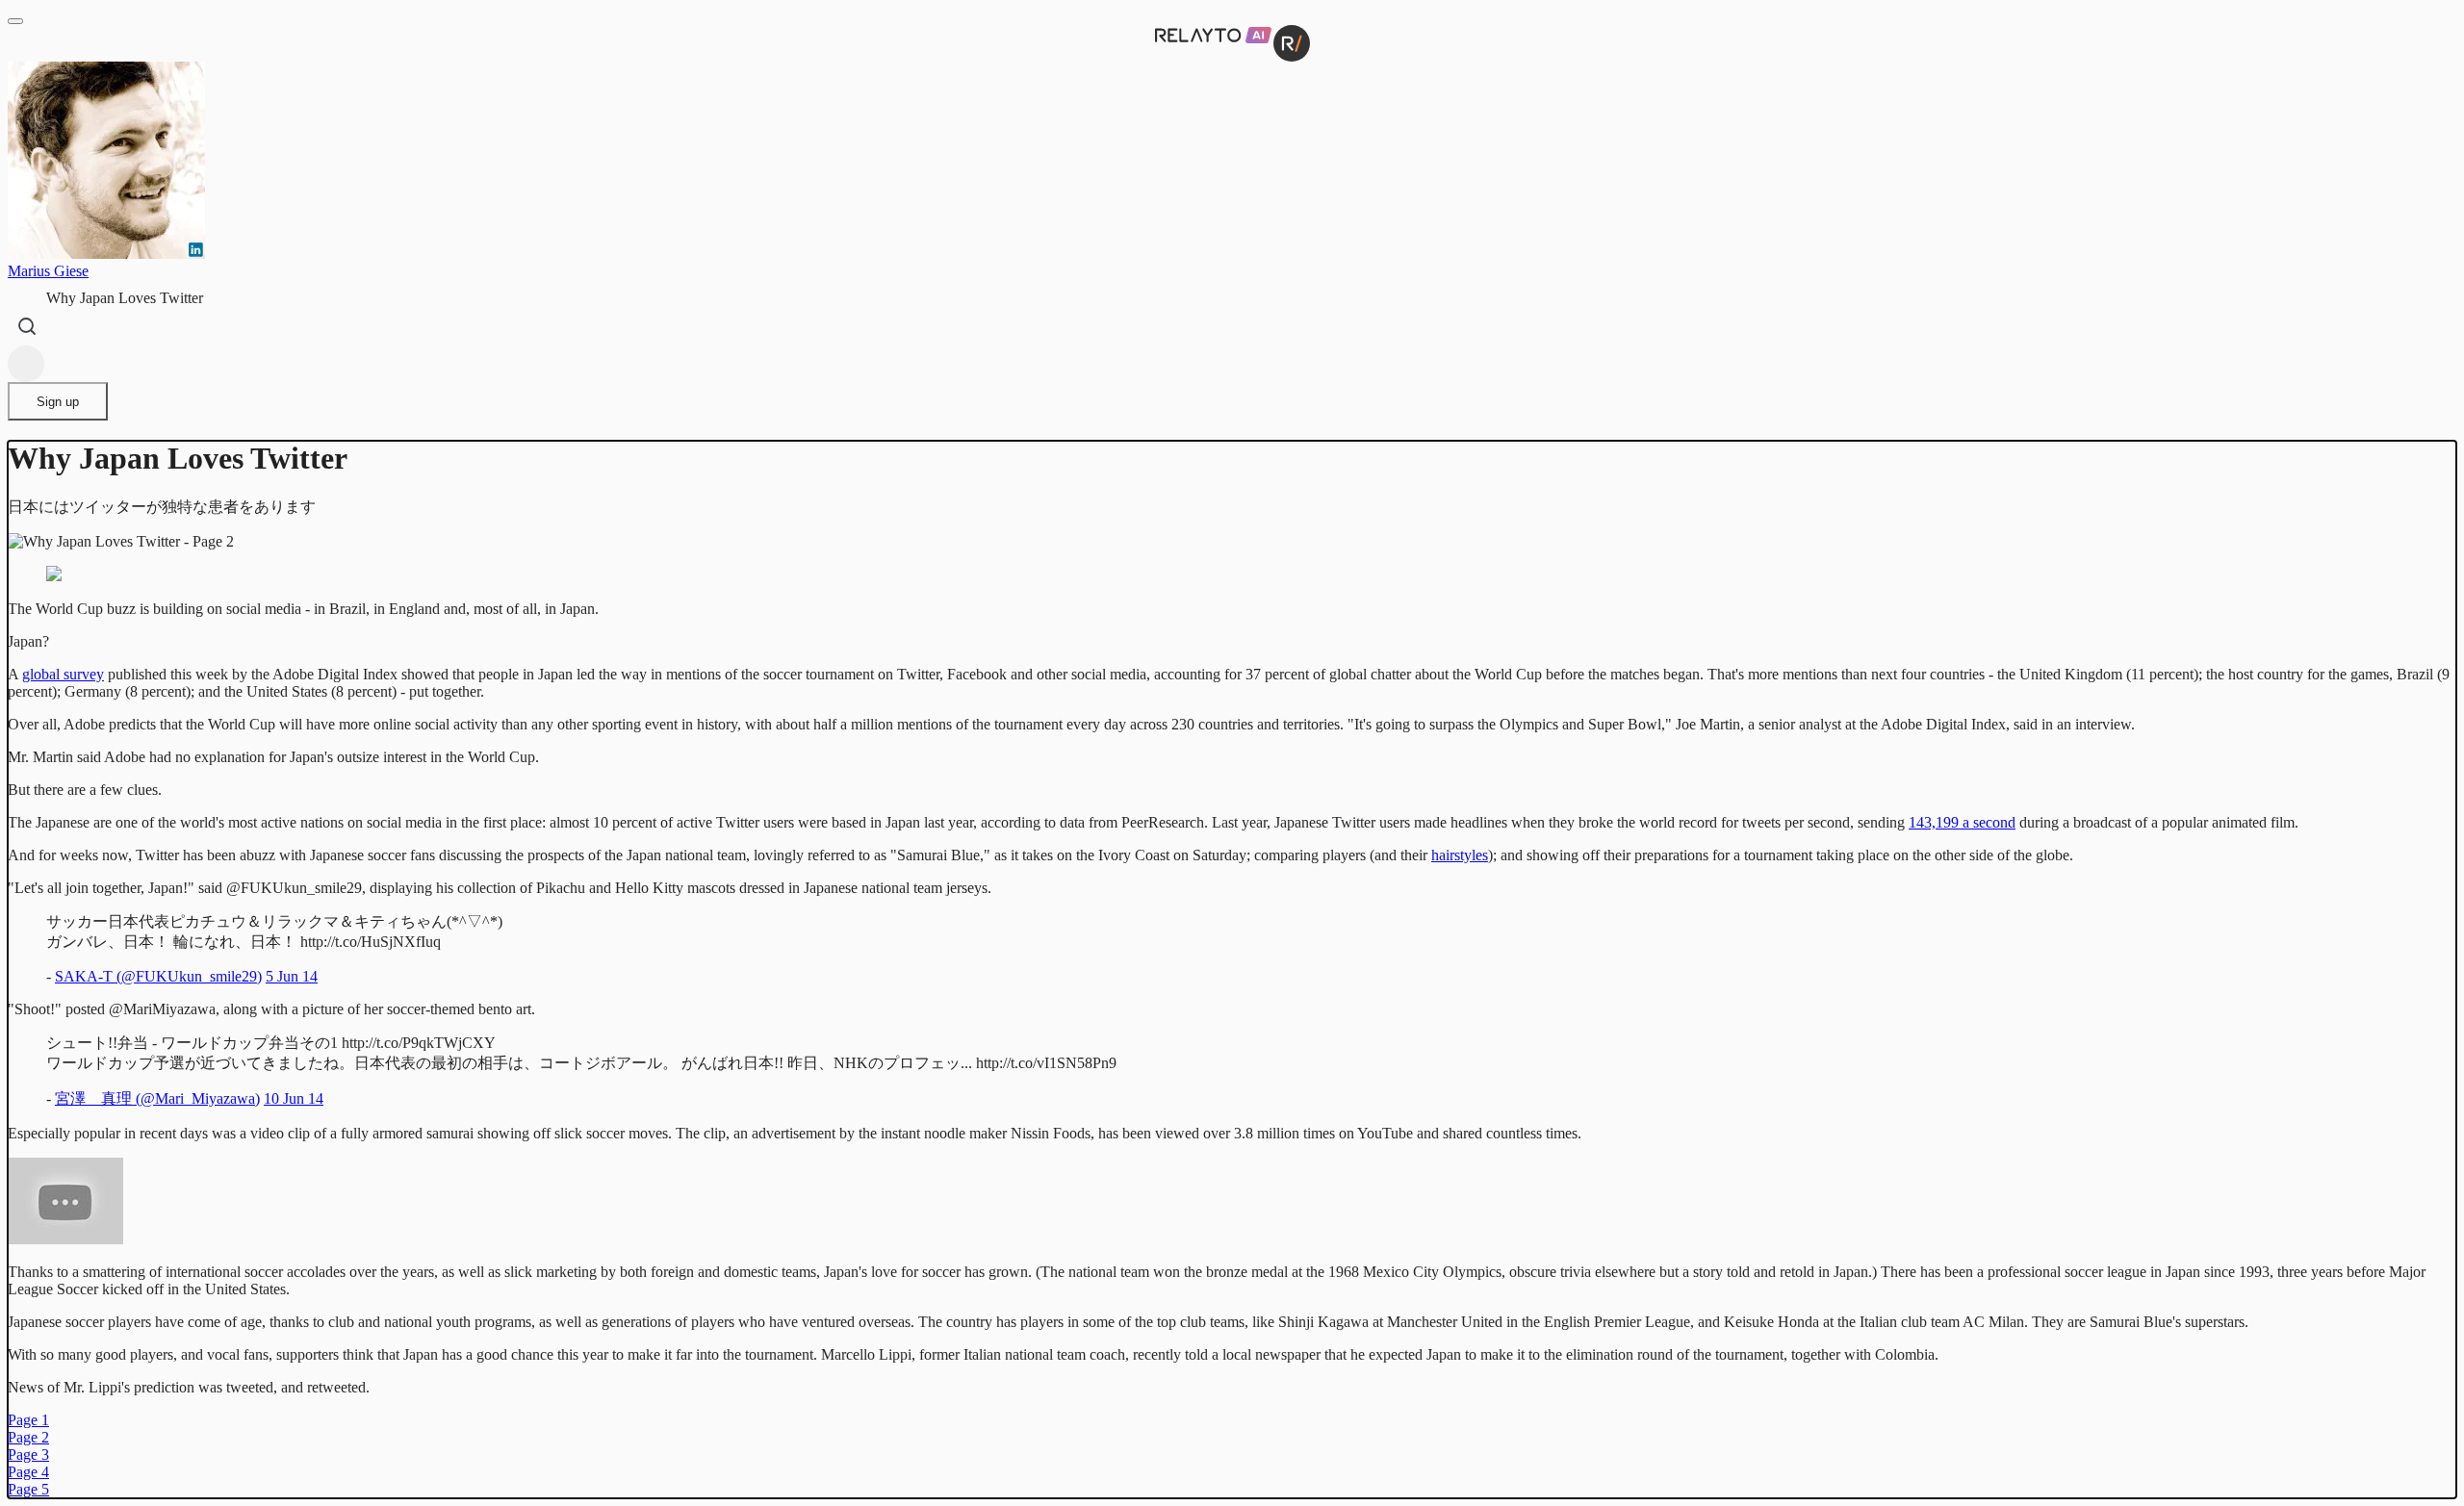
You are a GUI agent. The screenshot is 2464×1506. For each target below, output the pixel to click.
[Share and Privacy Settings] (26, 364)
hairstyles (1460, 855)
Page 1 (28, 1420)
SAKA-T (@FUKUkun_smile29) (158, 976)
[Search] (27, 326)
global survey (63, 674)
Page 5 (28, 1489)
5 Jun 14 (292, 976)
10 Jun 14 (294, 1098)
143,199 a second (1962, 822)
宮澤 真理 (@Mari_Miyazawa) (157, 1098)
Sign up (58, 402)
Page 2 (28, 1437)
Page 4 (28, 1472)
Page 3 (28, 1455)
